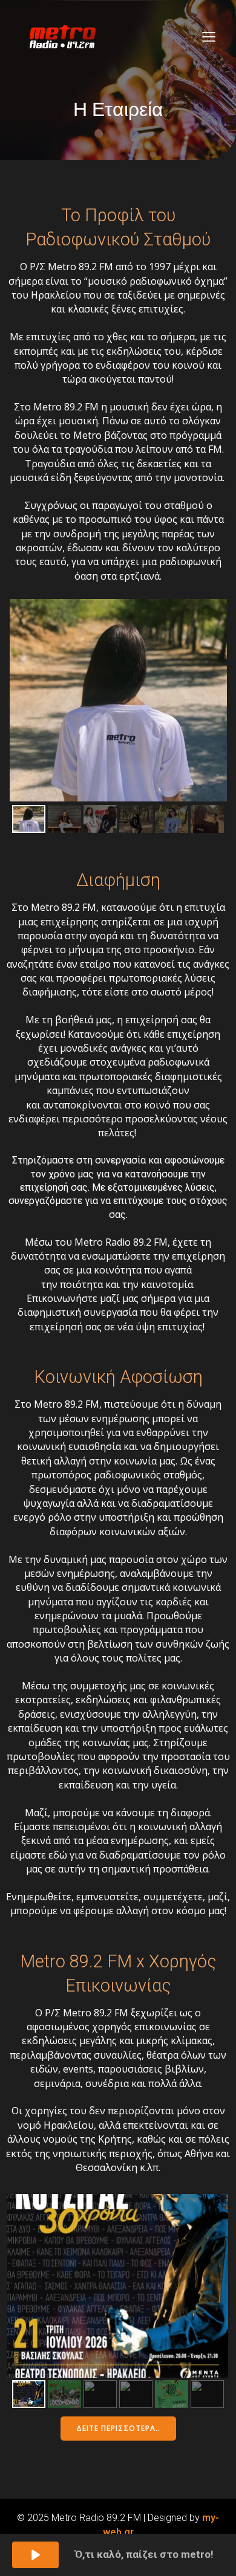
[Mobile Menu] (209, 36)
